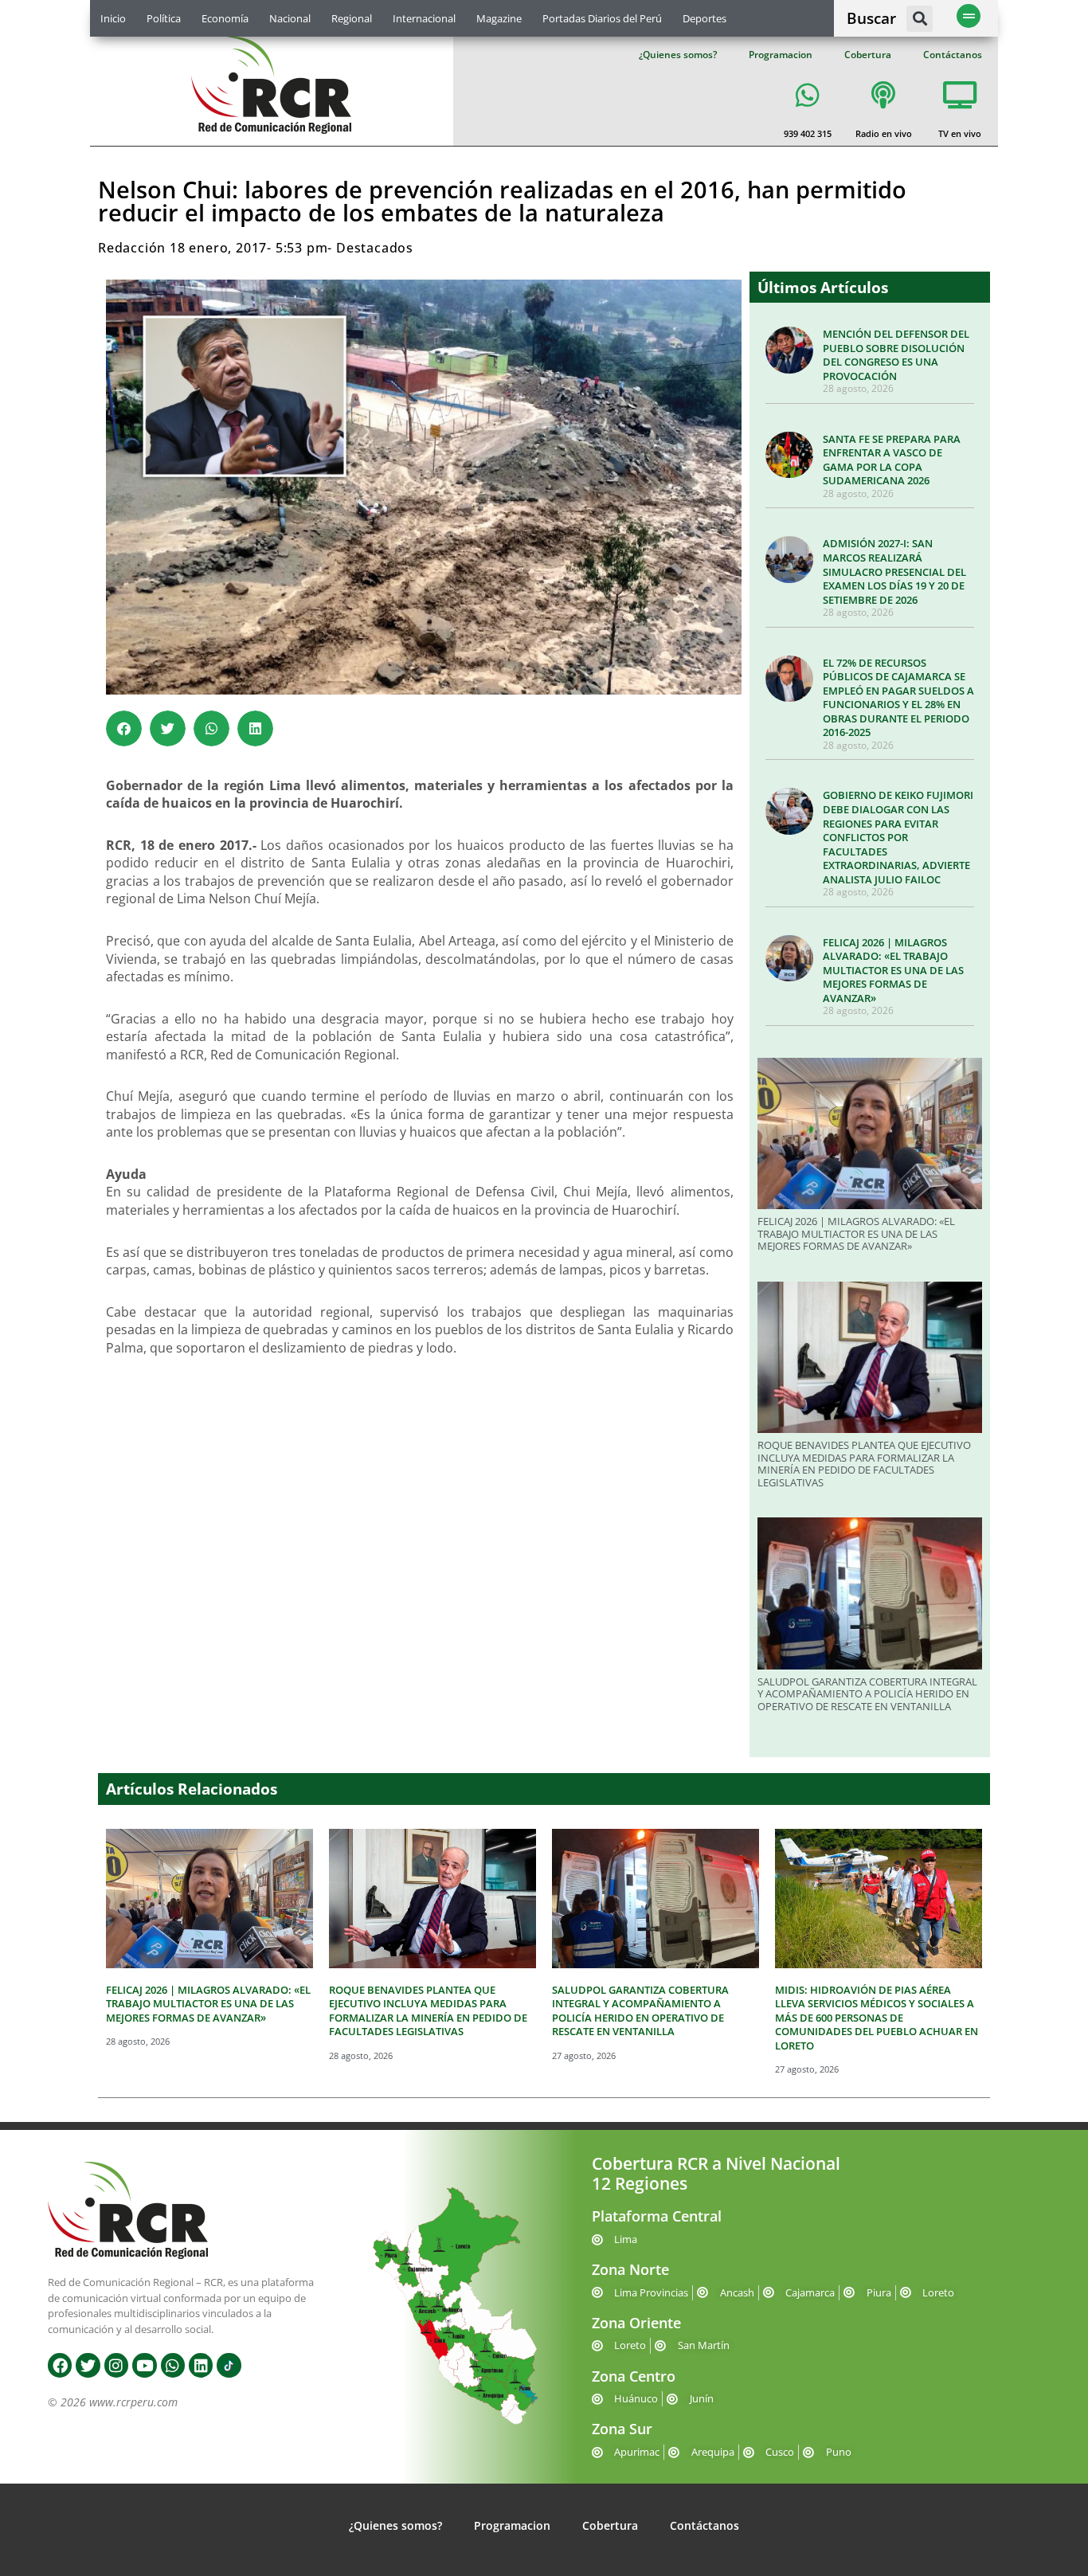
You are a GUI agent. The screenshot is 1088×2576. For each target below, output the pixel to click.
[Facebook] (60, 2365)
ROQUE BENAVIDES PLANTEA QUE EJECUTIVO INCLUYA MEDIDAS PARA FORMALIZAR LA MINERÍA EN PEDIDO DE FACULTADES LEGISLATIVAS (864, 1464)
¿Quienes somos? (678, 55)
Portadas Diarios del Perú (602, 18)
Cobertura (868, 55)
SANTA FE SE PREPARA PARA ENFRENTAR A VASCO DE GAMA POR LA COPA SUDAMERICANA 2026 (892, 460)
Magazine (499, 18)
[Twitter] (88, 2365)
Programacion (781, 55)
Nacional (290, 18)
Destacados (375, 248)
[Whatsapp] (173, 2365)
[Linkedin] (201, 2365)
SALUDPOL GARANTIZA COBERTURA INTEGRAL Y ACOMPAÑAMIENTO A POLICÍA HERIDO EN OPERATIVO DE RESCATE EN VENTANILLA (867, 1694)
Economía (225, 18)
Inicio (113, 18)
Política (164, 18)
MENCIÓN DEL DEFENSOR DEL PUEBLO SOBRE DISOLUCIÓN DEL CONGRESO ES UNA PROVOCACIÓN (896, 355)
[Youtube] (144, 2365)
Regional (352, 18)
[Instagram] (116, 2365)
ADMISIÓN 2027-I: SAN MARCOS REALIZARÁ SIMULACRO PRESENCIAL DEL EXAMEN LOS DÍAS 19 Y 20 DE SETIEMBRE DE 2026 (894, 571)
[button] (920, 19)
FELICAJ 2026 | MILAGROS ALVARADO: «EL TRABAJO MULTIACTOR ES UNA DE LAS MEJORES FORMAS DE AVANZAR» (893, 970)
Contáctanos (953, 55)
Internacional (424, 18)
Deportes (704, 18)
